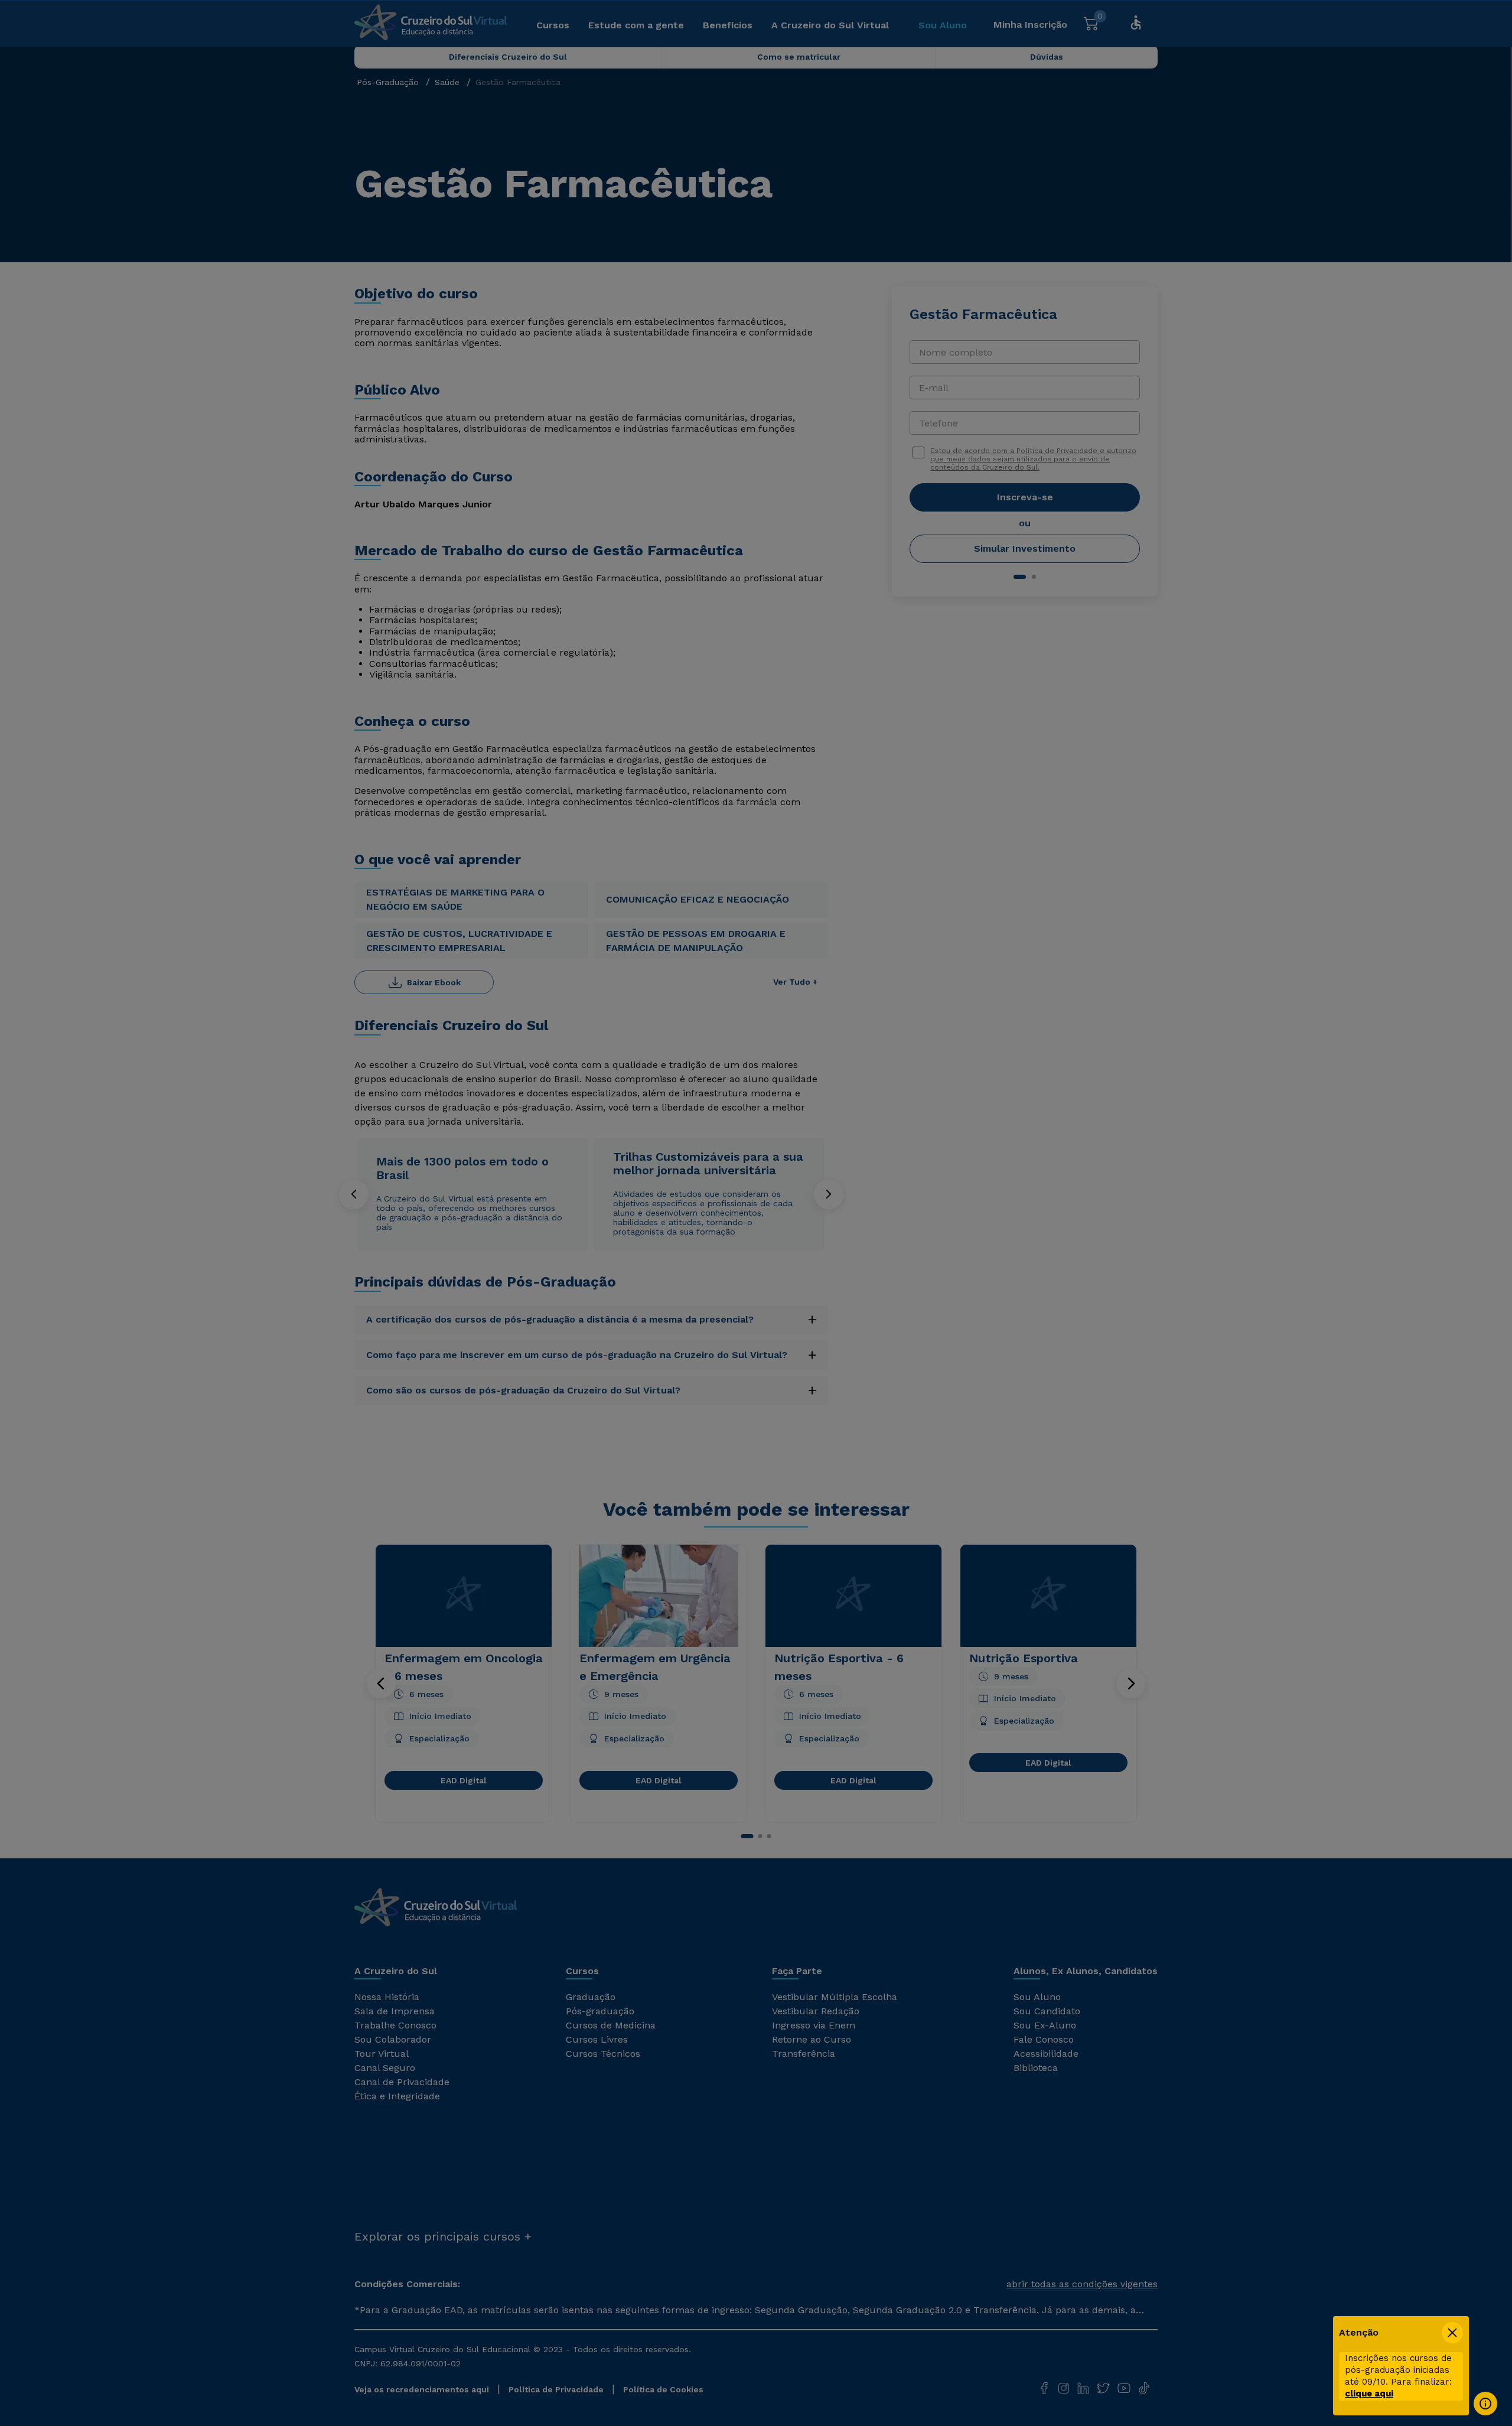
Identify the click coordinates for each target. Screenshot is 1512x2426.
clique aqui (1369, 2394)
